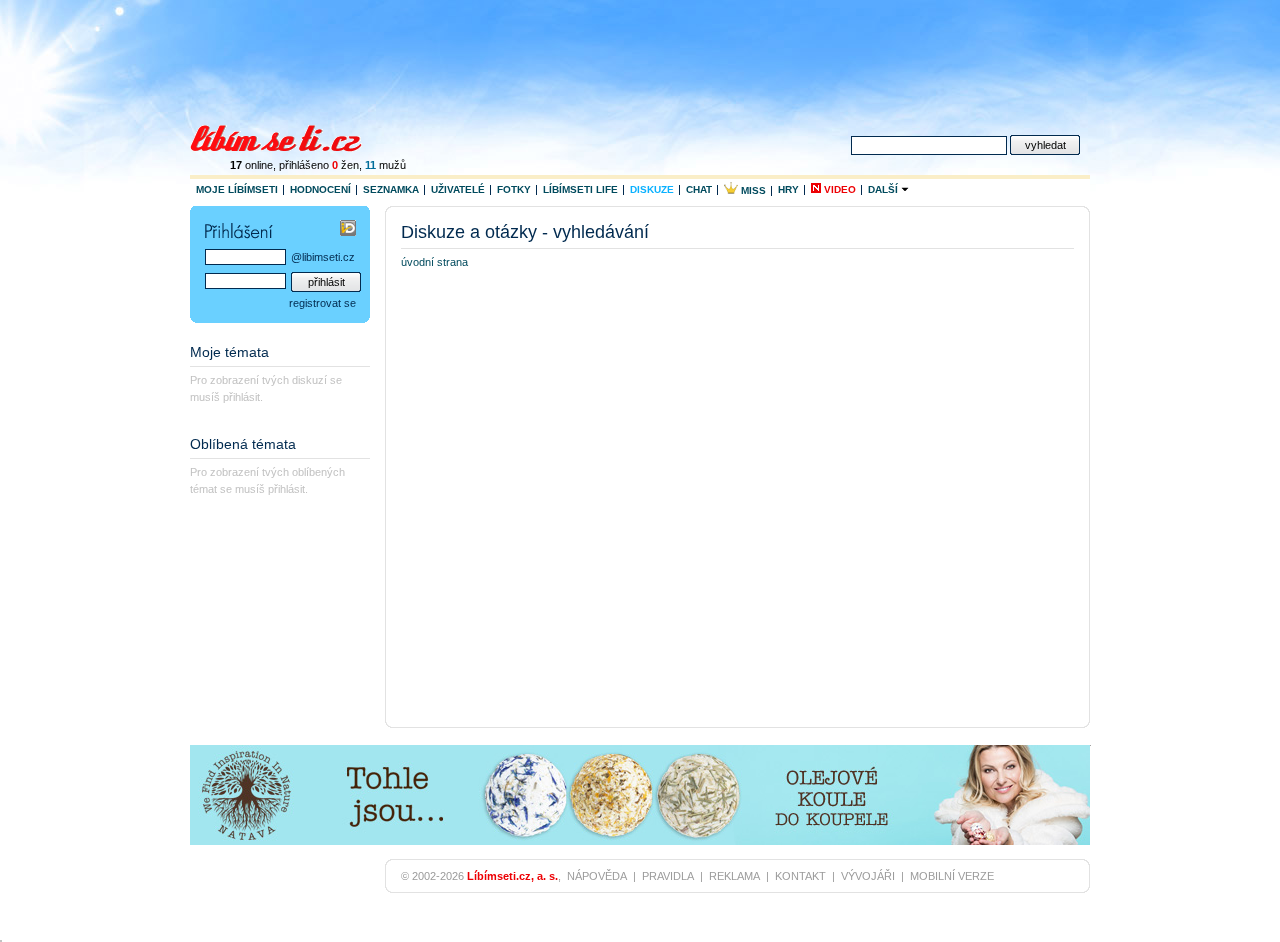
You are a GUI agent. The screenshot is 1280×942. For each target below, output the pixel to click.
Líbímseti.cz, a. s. (512, 876)
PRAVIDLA (668, 876)
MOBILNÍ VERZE (952, 876)
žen (345, 165)
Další (884, 189)
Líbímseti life (580, 189)
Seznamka (391, 189)
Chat (699, 189)
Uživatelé (458, 189)
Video (838, 189)
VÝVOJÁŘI (868, 876)
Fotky (514, 189)
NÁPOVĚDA (597, 876)
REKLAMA (734, 876)
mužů (385, 165)
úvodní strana (434, 262)
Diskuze (652, 189)
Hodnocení (320, 189)
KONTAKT (800, 876)
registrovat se (322, 303)
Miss (752, 190)
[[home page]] (288, 136)
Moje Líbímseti (237, 189)
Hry (788, 189)
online (251, 165)
